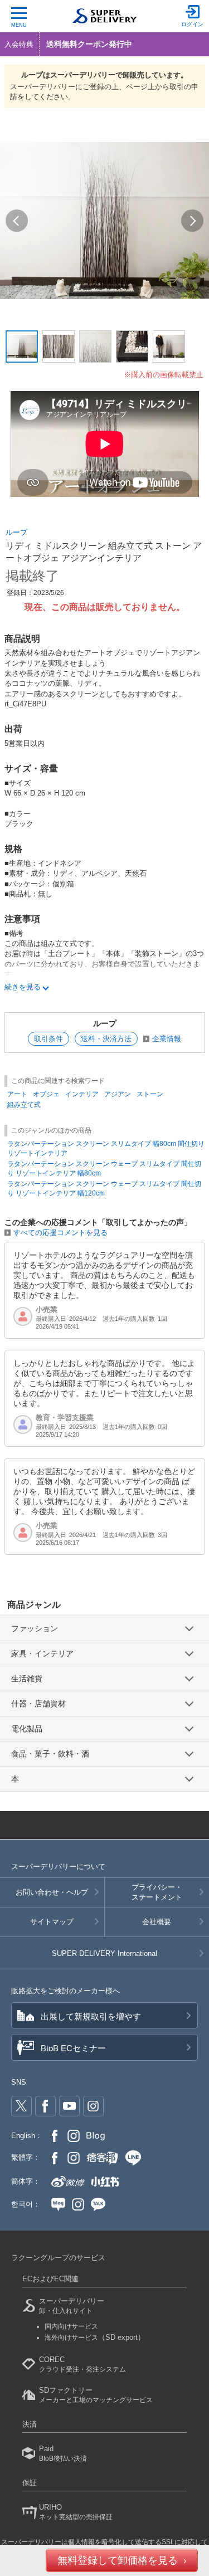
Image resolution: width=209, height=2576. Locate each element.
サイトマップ (52, 1922)
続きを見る (23, 987)
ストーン (150, 1094)
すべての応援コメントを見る (60, 1233)
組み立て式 (24, 1105)
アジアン (118, 1094)
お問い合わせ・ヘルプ (52, 1892)
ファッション (35, 1628)
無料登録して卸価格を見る (118, 2560)
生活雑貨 (27, 1679)
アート (17, 1094)
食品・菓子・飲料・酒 (50, 1754)
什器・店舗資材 (38, 1704)
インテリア (82, 1094)
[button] (17, 221)
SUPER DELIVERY (104, 1953)
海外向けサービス (95, 2338)
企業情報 (167, 1039)
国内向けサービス (71, 2326)
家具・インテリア (42, 1653)
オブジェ (46, 1094)
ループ (16, 532)
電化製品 (27, 1729)
